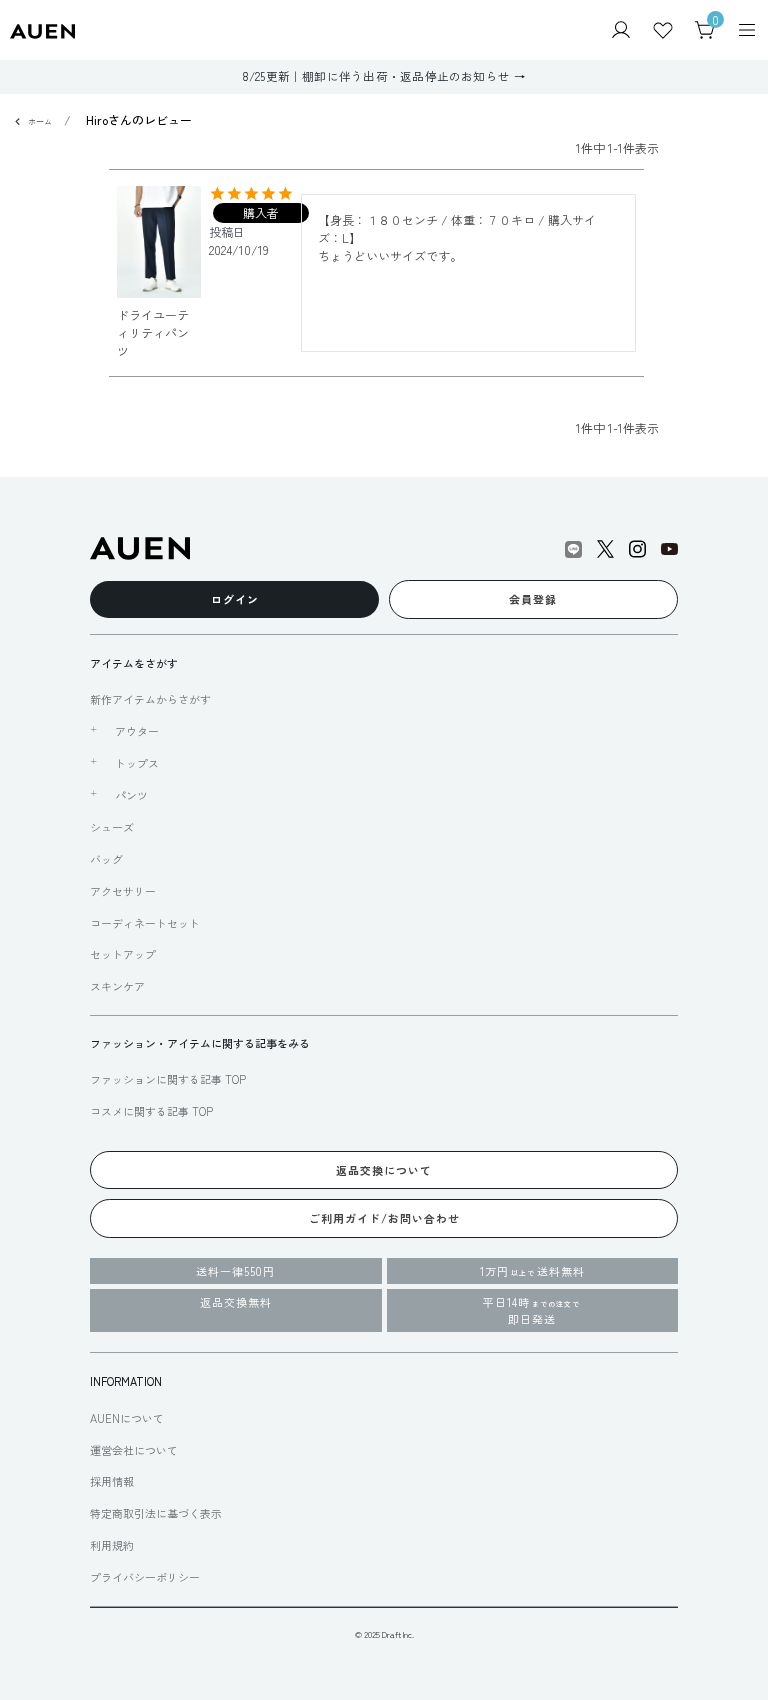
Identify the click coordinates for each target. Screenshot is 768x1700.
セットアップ (123, 954)
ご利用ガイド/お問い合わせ (384, 1218)
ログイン (235, 599)
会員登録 (533, 599)
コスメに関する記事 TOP (151, 1111)
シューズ (112, 827)
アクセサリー (123, 891)
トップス (137, 763)
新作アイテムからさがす (150, 699)
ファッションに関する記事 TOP (168, 1079)
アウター (137, 731)
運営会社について (134, 1450)
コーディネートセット (145, 923)
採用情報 (112, 1481)
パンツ (131, 795)
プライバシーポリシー (145, 1577)
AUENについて (127, 1418)
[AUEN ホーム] (42, 29)
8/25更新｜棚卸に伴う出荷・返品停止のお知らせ (376, 76)
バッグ (106, 859)
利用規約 (112, 1545)
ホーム (40, 121)
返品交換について (384, 1170)
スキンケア (117, 986)
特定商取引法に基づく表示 (156, 1513)
